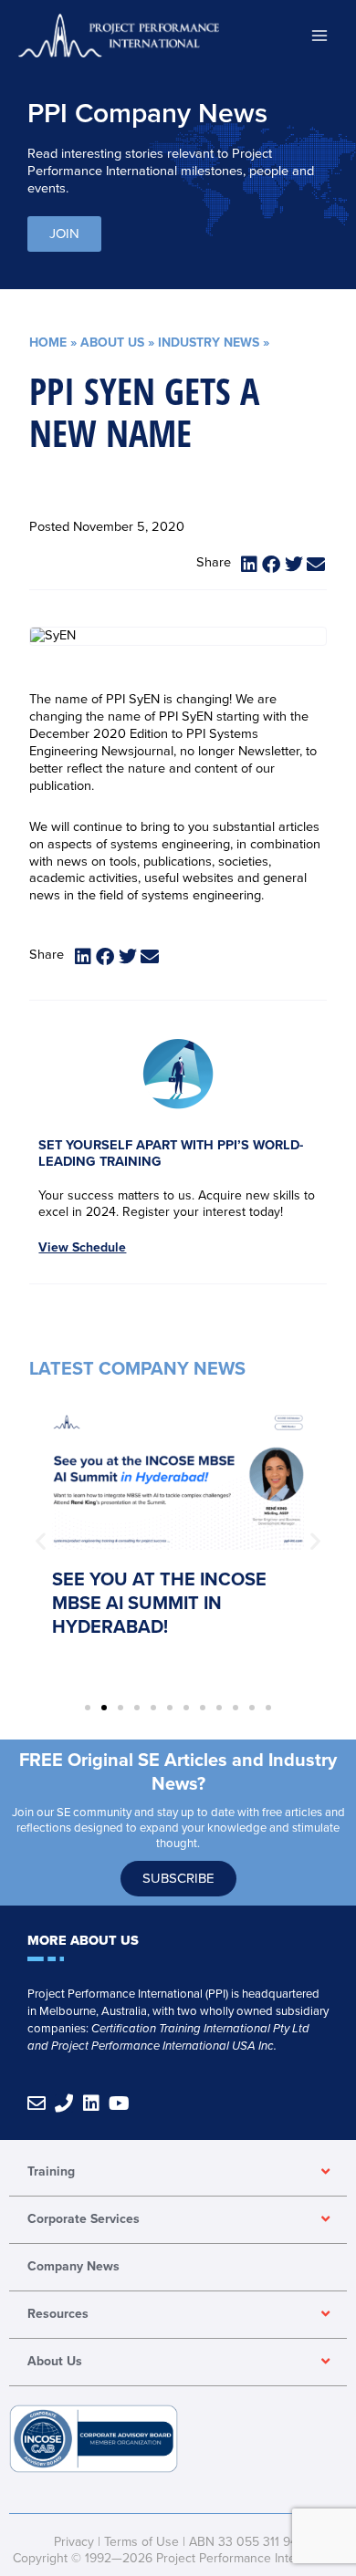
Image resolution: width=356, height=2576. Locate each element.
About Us (112, 343)
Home (48, 343)
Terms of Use (141, 2542)
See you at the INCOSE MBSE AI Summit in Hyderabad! (159, 1604)
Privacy (74, 2542)
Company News (73, 2266)
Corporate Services (84, 2219)
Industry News (209, 343)
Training (51, 2171)
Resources (58, 2314)
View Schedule (82, 1247)
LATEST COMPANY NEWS (137, 1369)
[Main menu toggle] (319, 35)
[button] (250, 565)
